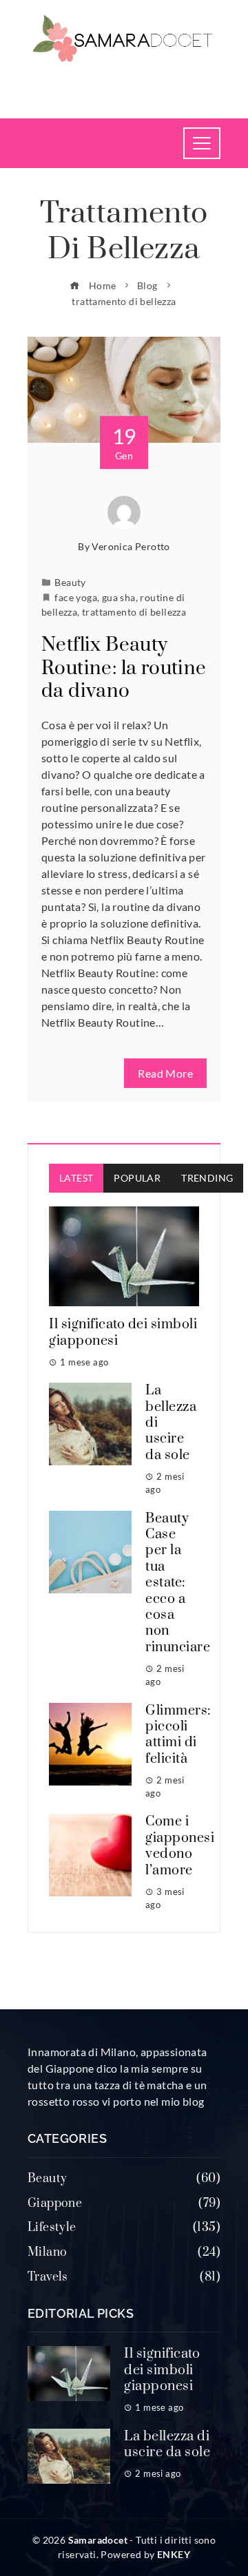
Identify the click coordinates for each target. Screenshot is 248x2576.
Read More (165, 1073)
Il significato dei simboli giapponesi (123, 1332)
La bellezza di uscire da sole (167, 2444)
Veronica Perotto (131, 546)
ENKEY (174, 2554)
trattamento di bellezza (134, 612)
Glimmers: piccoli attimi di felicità (178, 1735)
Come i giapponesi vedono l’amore (180, 1846)
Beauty (70, 582)
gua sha (119, 597)
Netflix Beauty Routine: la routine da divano (124, 668)
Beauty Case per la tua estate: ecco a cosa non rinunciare (178, 1583)
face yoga (76, 597)
